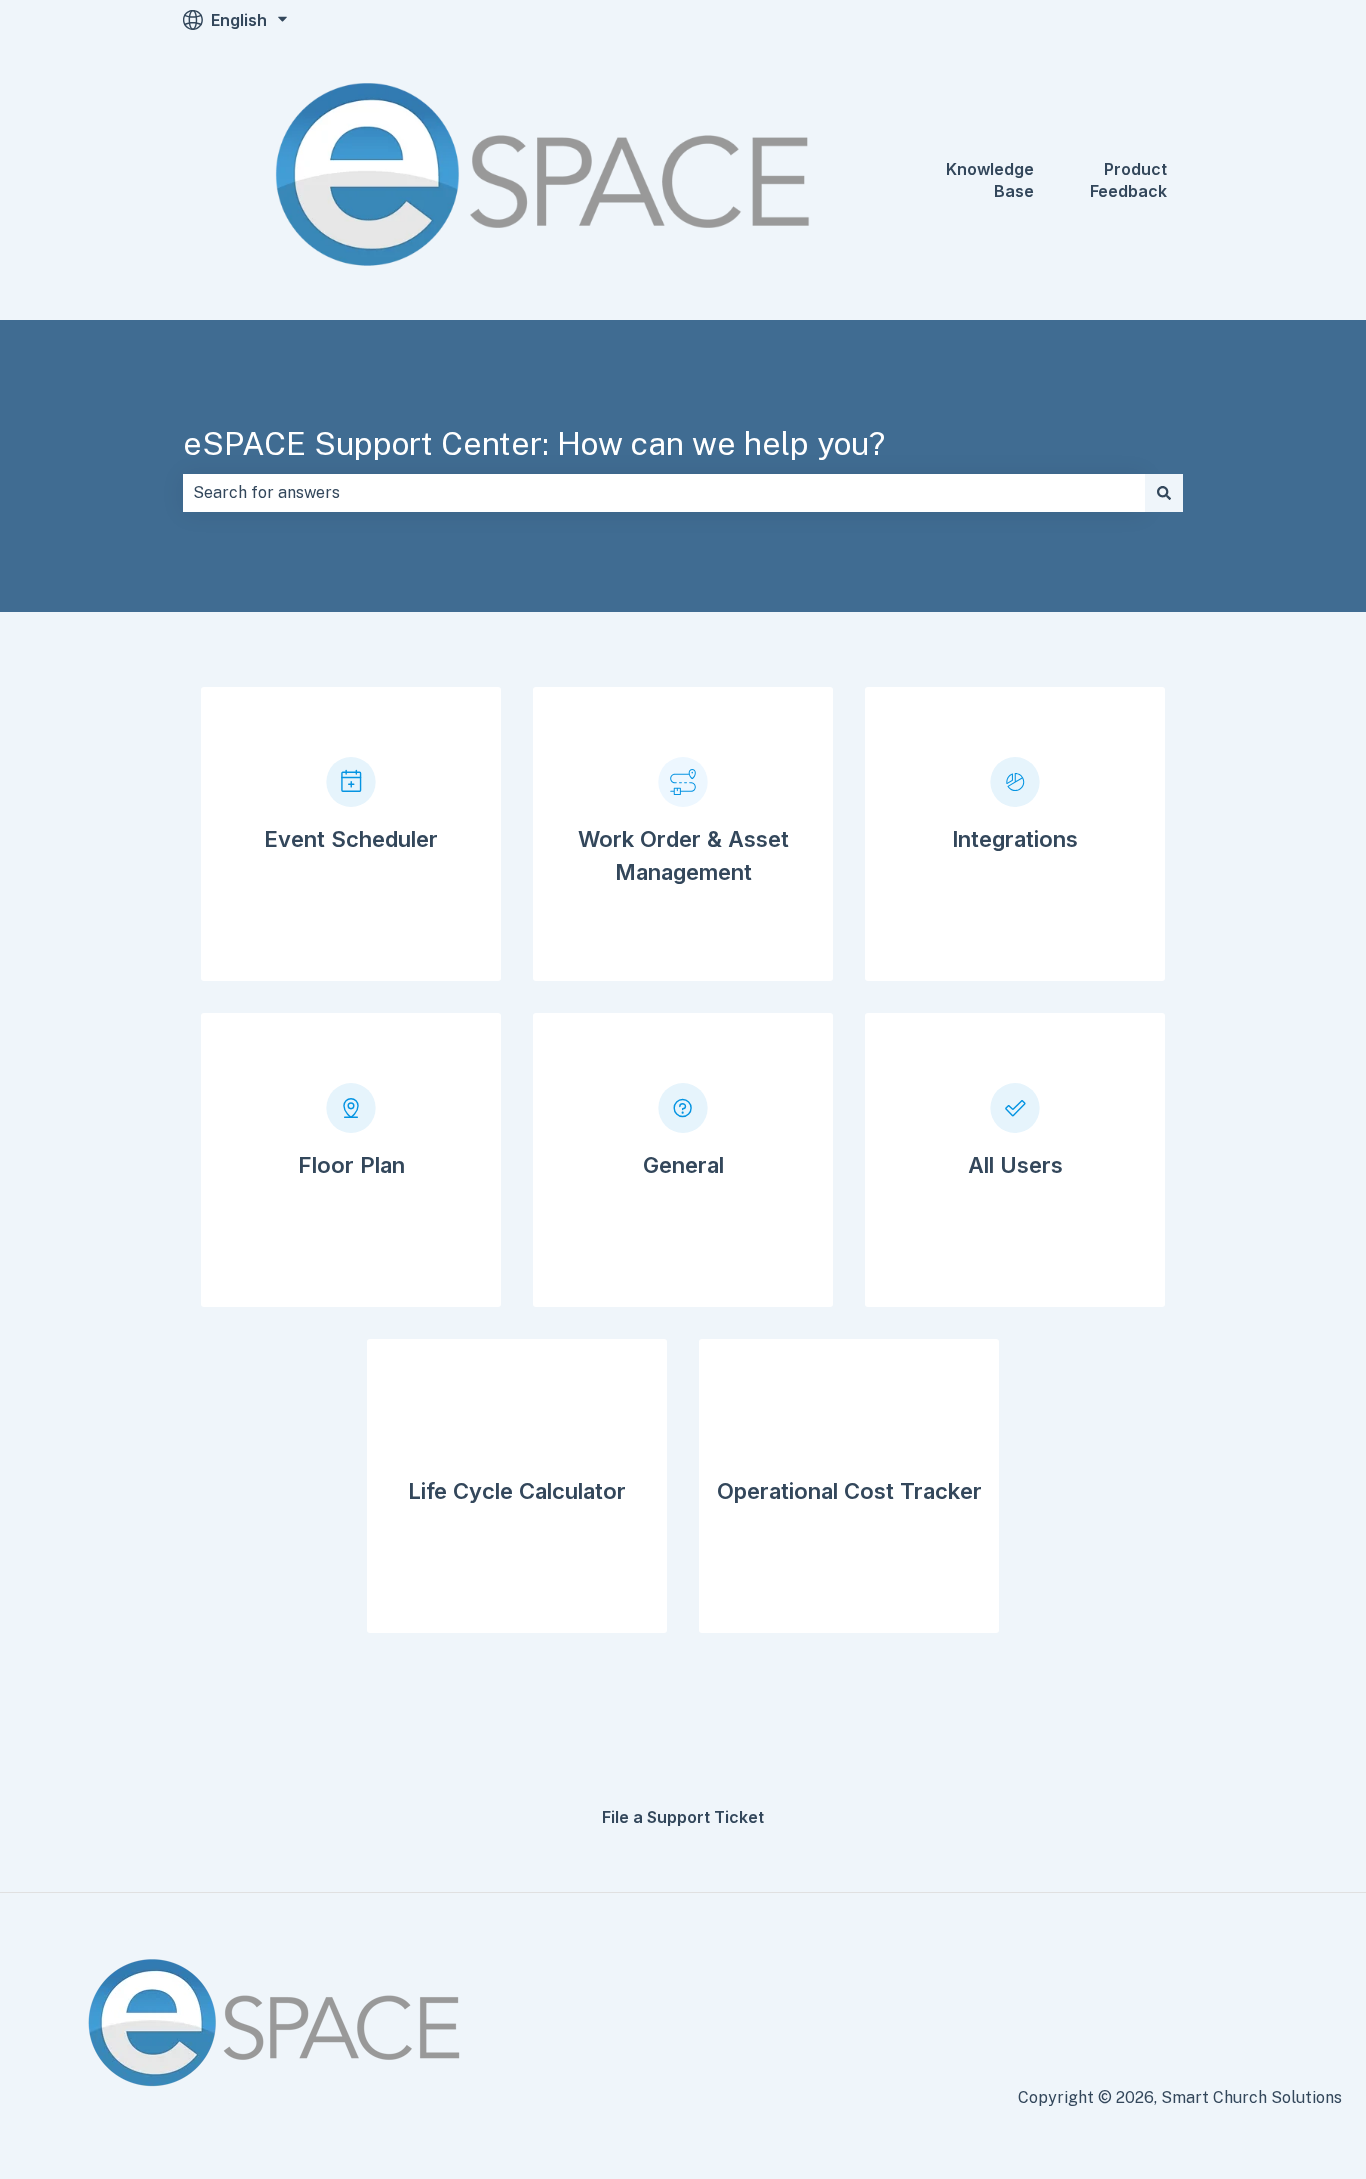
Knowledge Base (990, 180)
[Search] (1164, 493)
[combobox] (664, 493)
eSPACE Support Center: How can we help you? (534, 443)
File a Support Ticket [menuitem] (683, 1817)
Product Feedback (1128, 180)
